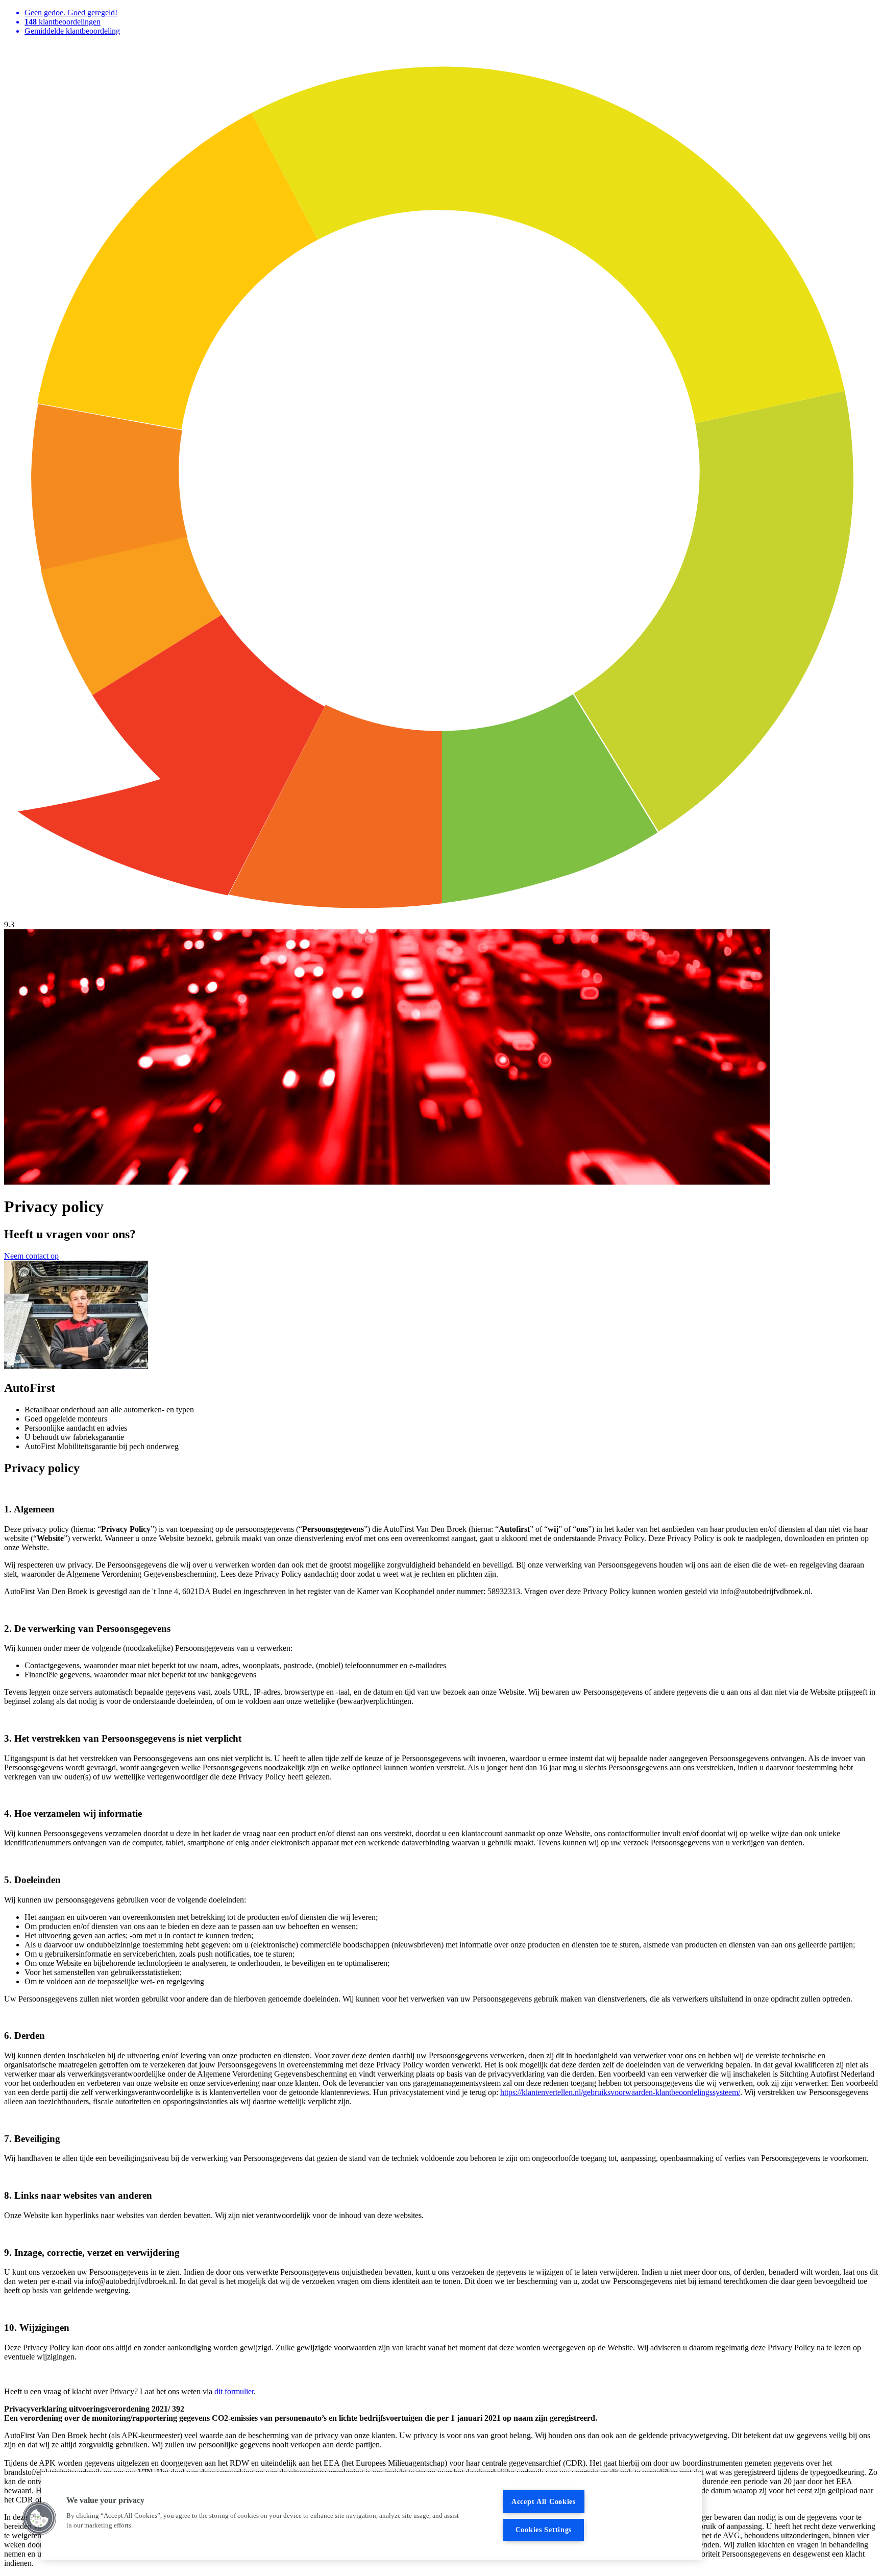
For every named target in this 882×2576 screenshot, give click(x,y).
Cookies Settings (544, 2530)
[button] (39, 2518)
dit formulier (234, 2391)
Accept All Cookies (544, 2501)
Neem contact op (31, 1256)
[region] (372, 2516)
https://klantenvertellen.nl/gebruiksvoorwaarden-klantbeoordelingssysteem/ (620, 2092)
